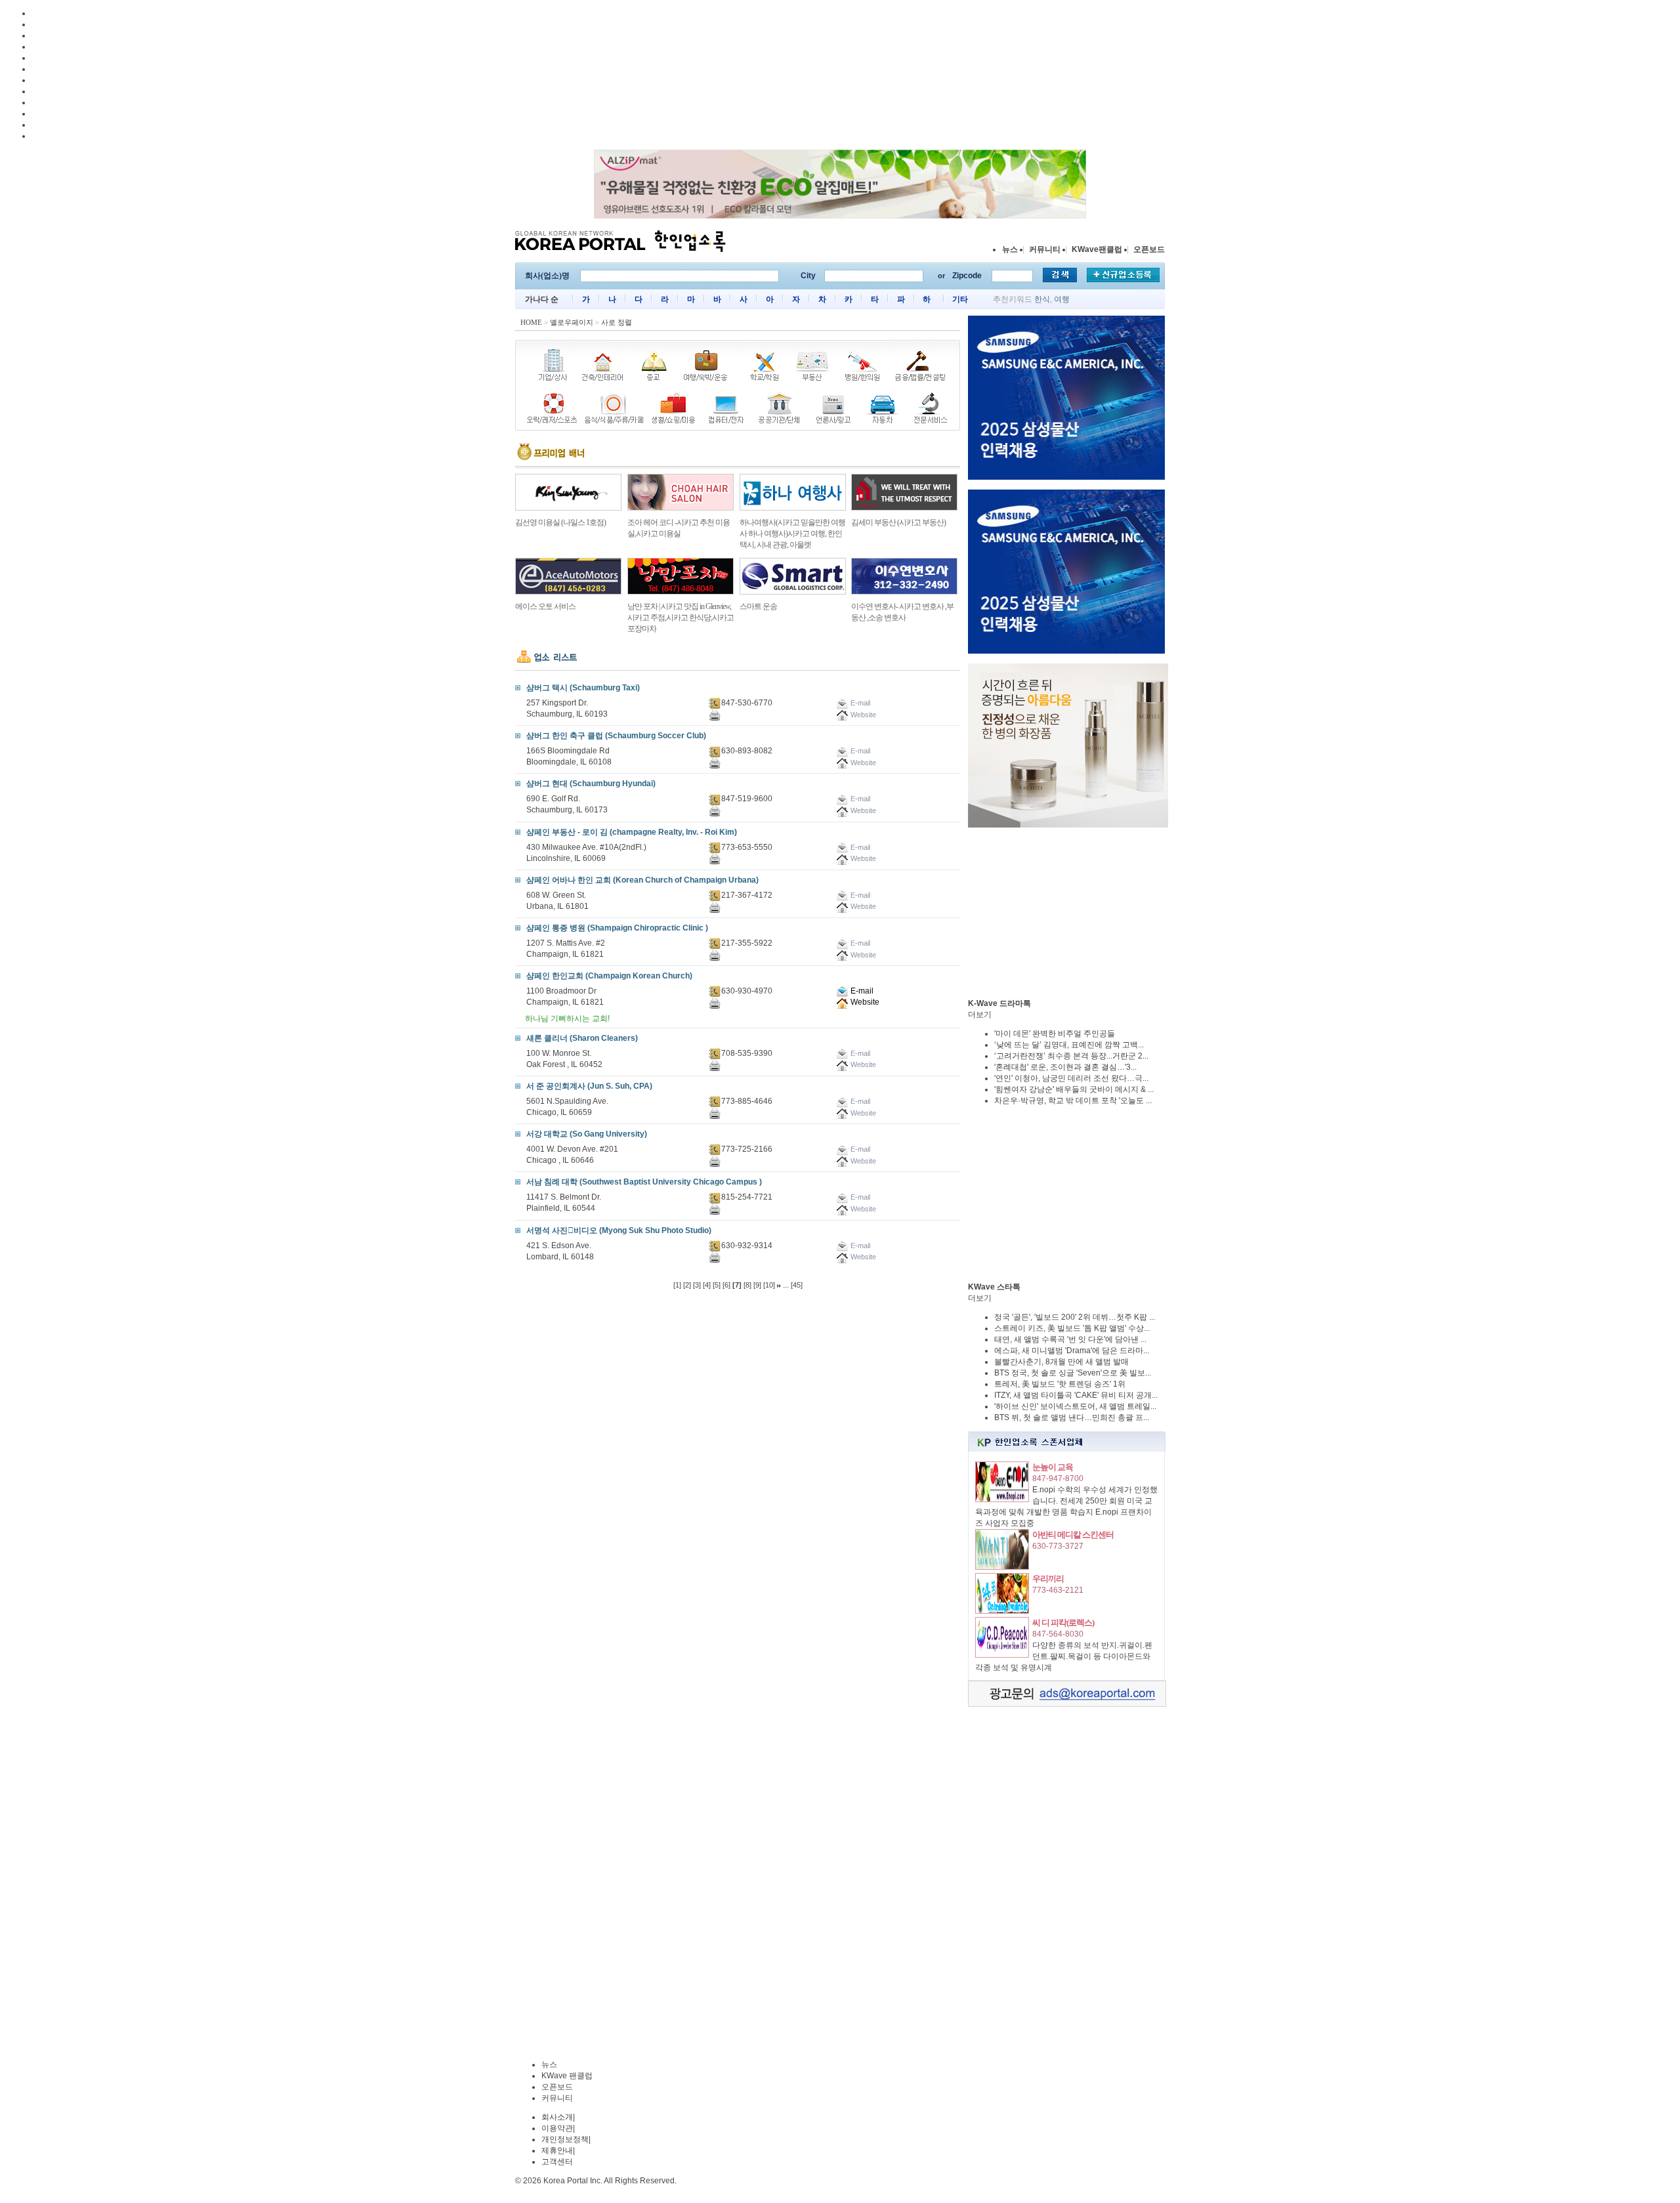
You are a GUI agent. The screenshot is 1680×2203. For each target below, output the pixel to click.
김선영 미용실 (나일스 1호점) (560, 522)
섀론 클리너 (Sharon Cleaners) (582, 1038)
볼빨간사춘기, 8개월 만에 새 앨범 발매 (1061, 1362)
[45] (797, 1285)
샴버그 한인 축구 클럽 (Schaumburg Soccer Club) (616, 736)
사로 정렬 (617, 322)
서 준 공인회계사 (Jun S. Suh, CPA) (589, 1086)
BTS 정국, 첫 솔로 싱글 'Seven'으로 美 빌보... (1073, 1373)
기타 (960, 299)
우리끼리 (1048, 1579)
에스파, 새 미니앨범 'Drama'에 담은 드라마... (1072, 1351)
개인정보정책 (565, 2139)
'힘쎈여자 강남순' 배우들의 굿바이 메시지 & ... (1074, 1089)
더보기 (980, 1015)
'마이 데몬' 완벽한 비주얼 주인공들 (1055, 1034)
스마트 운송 (758, 606)
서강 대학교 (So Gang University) (587, 1134)
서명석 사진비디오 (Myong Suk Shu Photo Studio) (619, 1230)
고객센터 (557, 2162)
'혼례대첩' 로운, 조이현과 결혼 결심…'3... (1065, 1067)
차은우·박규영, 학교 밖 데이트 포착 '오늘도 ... (1073, 1101)
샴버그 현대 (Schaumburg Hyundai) (591, 784)
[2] (687, 1285)
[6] (726, 1285)
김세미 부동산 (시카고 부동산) (898, 522)
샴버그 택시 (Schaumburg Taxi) (583, 688)
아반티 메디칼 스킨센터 (1073, 1535)
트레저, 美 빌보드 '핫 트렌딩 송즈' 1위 (1060, 1384)
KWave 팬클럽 (567, 2076)
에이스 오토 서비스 (545, 606)
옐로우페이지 (572, 322)
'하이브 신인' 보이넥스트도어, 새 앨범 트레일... (1075, 1406)
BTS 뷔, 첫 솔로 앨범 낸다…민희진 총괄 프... (1072, 1417)
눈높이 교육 (1053, 1467)
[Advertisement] (1066, 913)
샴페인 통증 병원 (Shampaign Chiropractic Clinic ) (617, 928)
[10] (769, 1285)
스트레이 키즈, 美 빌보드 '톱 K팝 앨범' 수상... (1072, 1328)
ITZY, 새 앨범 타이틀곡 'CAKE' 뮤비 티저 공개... (1076, 1395)
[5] (717, 1285)
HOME (531, 322)
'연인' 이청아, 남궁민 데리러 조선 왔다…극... (1071, 1078)
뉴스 (1010, 249)
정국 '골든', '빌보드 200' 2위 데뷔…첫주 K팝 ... (1075, 1317)
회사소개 (557, 2117)
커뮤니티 (1045, 249)
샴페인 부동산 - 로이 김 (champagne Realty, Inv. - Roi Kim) (632, 832)
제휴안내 (557, 2151)
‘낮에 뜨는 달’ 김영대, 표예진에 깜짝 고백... (1069, 1045)
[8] (747, 1285)
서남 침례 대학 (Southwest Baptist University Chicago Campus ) (644, 1182)
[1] (677, 1285)
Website (864, 1002)
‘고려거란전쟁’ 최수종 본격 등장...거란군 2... (1071, 1056)
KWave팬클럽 (1097, 249)
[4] (707, 1285)
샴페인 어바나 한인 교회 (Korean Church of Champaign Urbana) (642, 880)
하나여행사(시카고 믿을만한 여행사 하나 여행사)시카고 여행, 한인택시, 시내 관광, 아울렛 (792, 534)
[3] (697, 1285)
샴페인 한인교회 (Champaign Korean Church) (609, 976)
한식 (1042, 299)
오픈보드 (1149, 249)
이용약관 (557, 2128)
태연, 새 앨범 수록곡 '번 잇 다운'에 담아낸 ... (1070, 1339)
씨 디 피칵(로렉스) (1063, 1623)
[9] (757, 1285)
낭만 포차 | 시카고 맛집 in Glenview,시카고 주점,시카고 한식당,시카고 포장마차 (681, 618)
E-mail (861, 991)
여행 (1062, 299)
